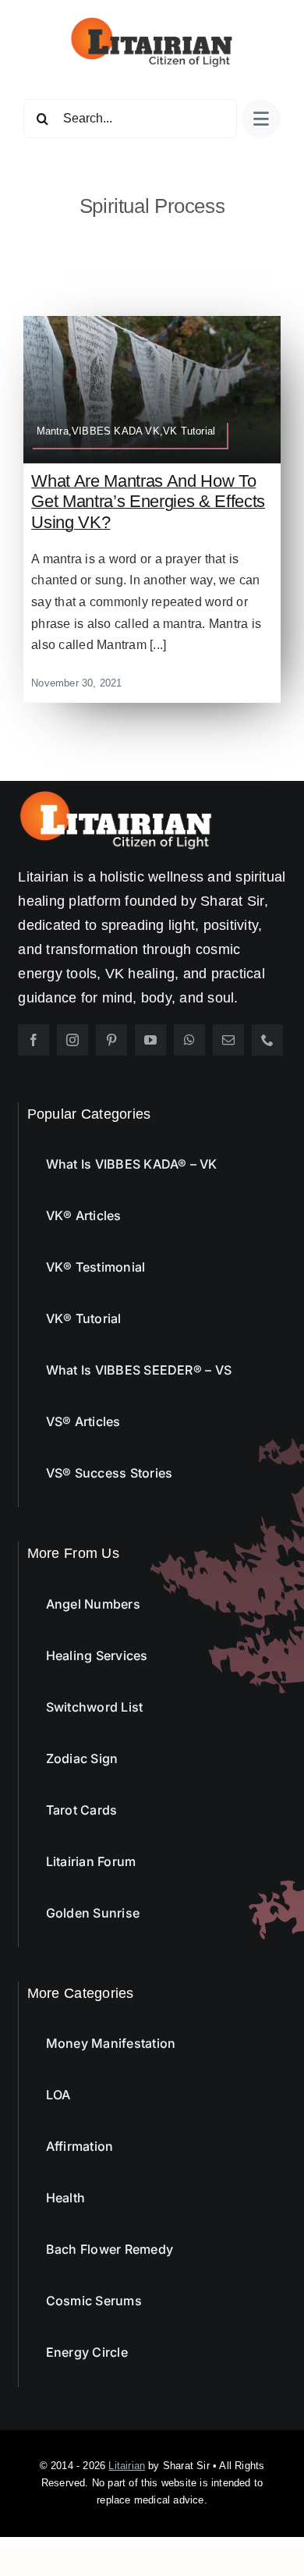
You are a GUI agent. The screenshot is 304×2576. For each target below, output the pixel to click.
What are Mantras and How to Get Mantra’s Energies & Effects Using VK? (148, 502)
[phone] (267, 1040)
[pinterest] (111, 1040)
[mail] (228, 1040)
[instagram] (72, 1040)
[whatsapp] (189, 1040)
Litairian (127, 2466)
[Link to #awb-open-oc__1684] (261, 119)
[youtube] (150, 1040)
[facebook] (34, 1040)
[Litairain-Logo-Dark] (152, 21)
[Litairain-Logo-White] (115, 796)
